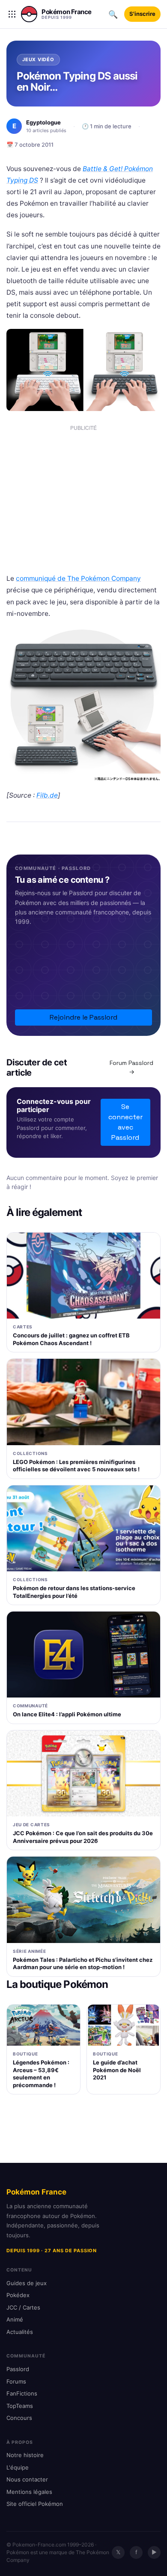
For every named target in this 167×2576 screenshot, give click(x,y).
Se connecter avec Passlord (125, 1122)
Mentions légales (29, 2492)
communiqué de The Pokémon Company (78, 578)
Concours (19, 2418)
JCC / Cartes (23, 2307)
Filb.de (47, 795)
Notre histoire (25, 2455)
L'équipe (18, 2467)
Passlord (18, 2369)
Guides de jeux (27, 2283)
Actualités (20, 2332)
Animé (15, 2319)
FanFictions (22, 2393)
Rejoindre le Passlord (83, 1017)
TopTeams (20, 2406)
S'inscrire (142, 14)
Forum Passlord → (131, 1067)
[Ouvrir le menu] (12, 14)
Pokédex (18, 2295)
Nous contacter (27, 2479)
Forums (16, 2381)
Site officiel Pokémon (35, 2504)
